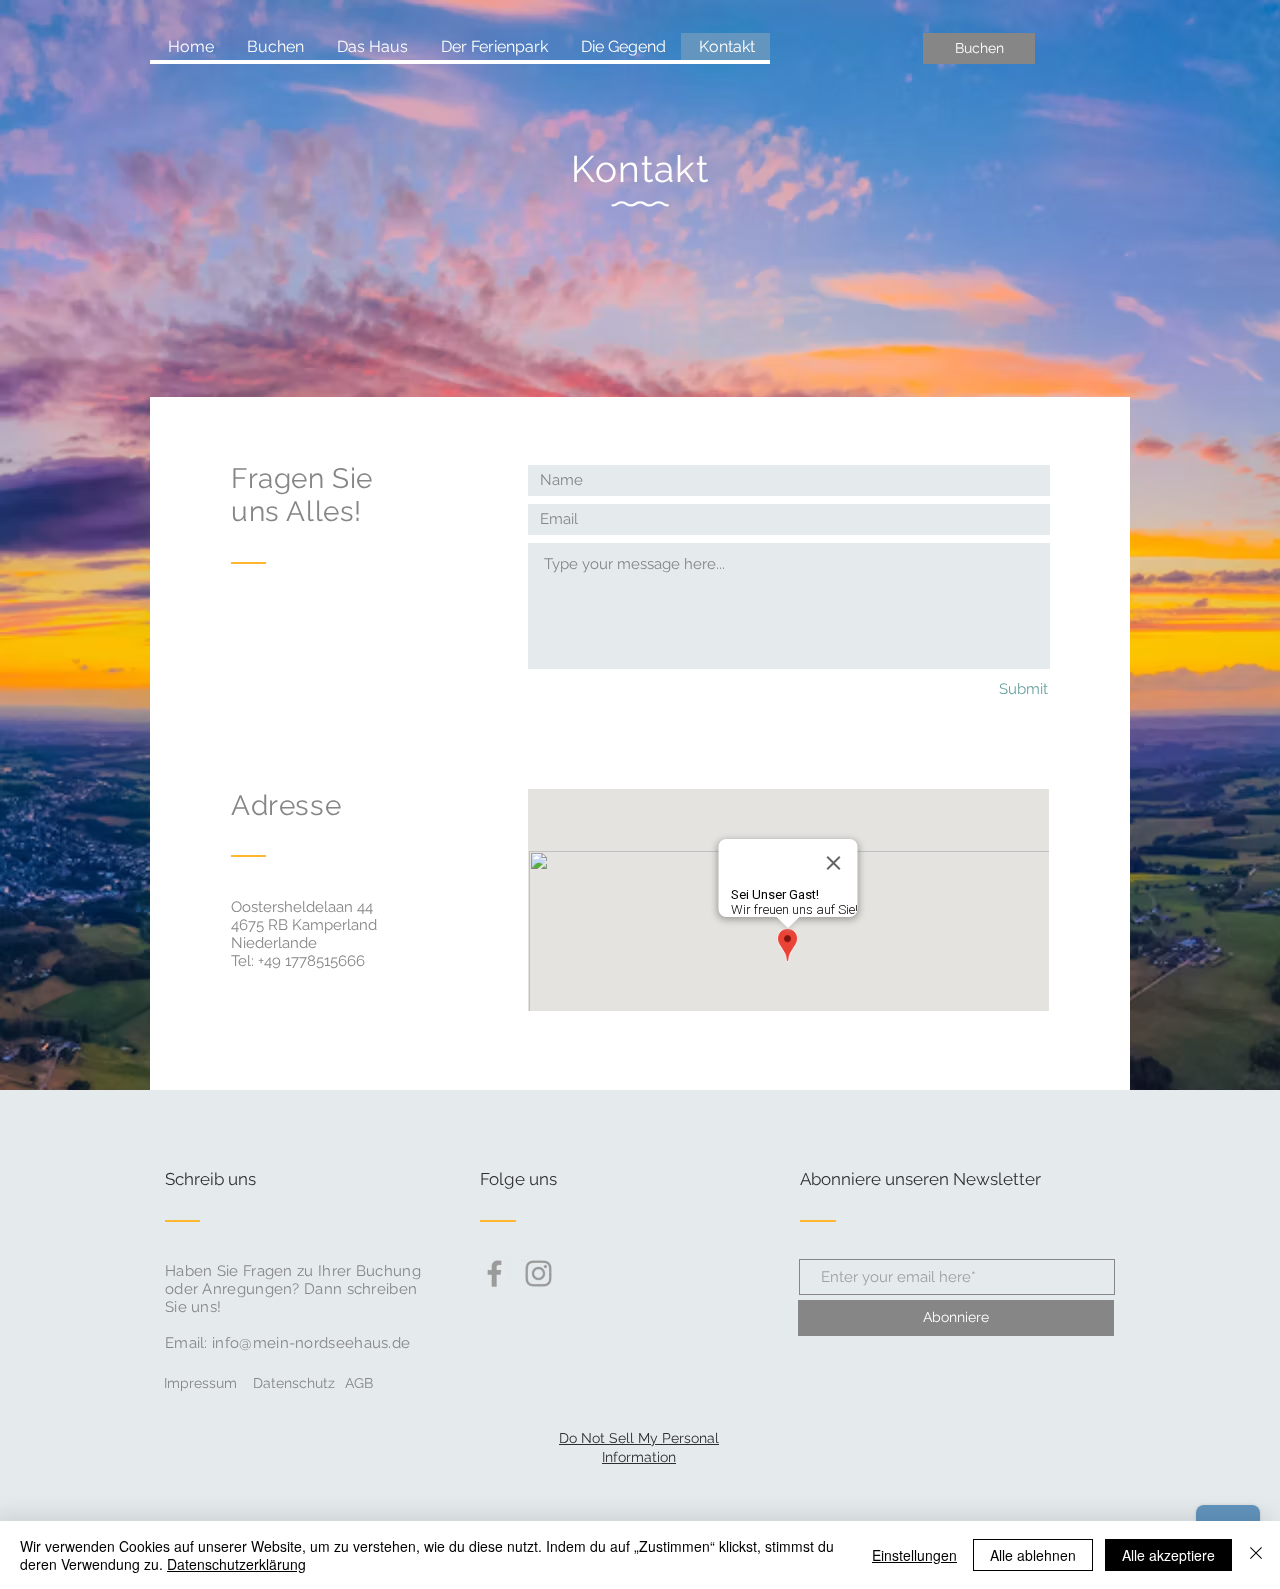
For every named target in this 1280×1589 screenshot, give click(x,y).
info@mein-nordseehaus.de (311, 1343)
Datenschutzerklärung (236, 1564)
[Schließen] (1256, 1555)
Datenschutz (294, 1383)
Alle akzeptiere (1168, 1555)
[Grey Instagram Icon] (538, 1273)
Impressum (200, 1383)
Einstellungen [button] (914, 1555)
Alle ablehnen (1033, 1555)
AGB (359, 1383)
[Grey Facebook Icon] (494, 1273)
